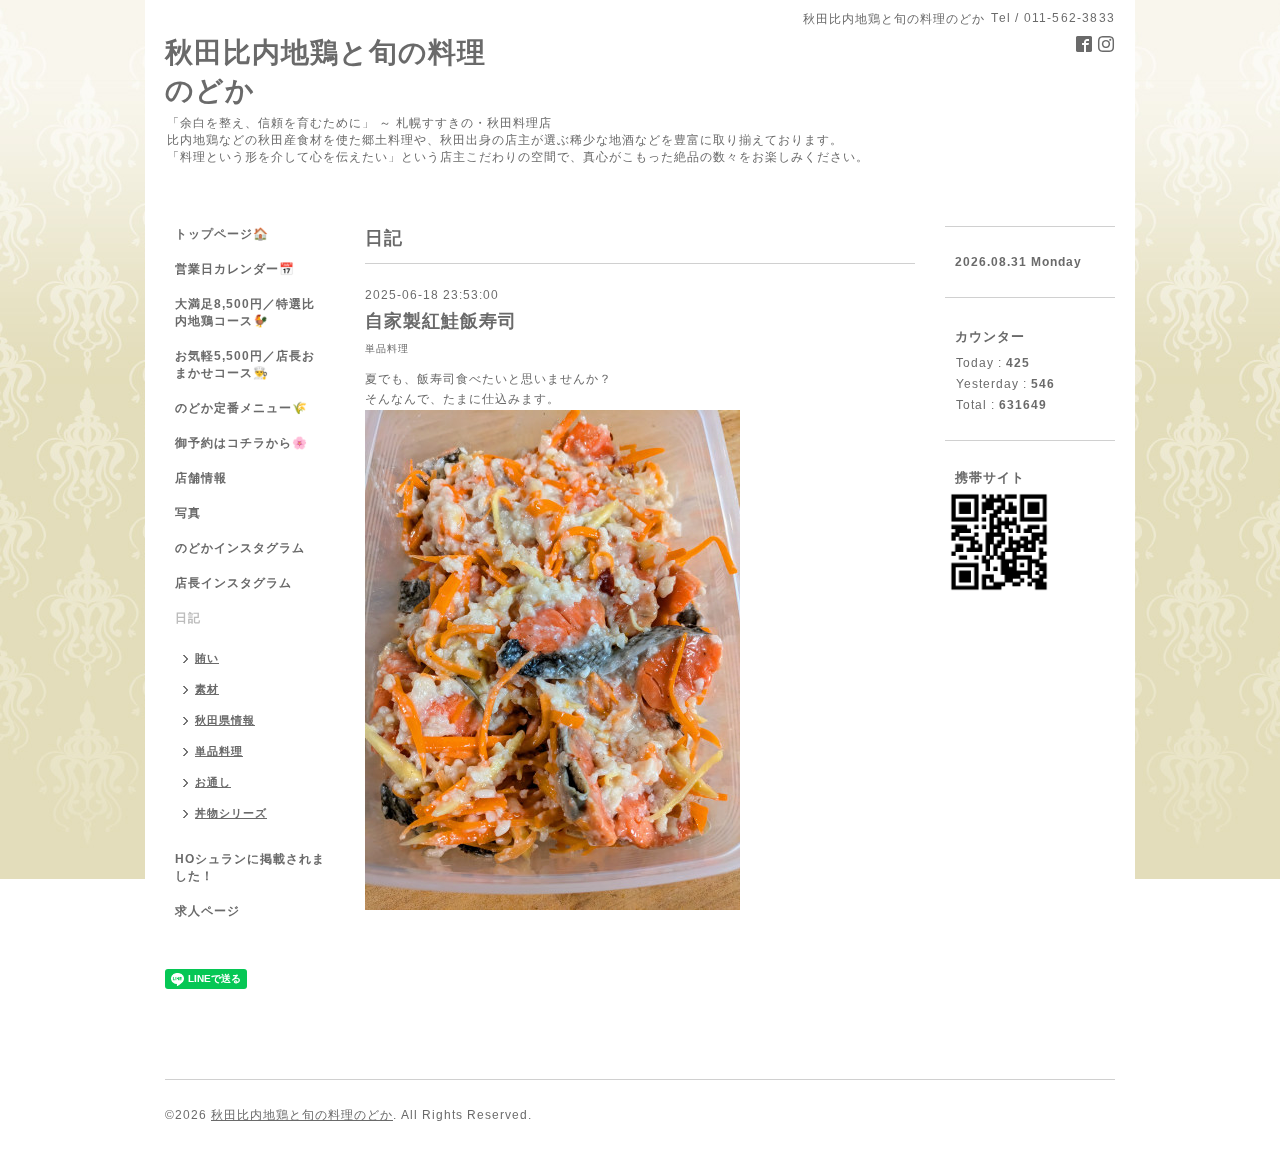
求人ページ (207, 911)
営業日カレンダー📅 (235, 269)
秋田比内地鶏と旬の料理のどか (302, 1115)
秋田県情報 (225, 720)
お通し (213, 782)
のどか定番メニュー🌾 (241, 408)
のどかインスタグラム (240, 548)
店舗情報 (201, 478)
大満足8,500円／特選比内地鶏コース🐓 (245, 312)
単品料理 (387, 348)
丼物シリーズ (231, 813)
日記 (188, 618)
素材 (207, 689)
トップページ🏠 (222, 234)
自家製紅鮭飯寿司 (441, 321)
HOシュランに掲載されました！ (250, 867)
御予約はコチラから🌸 (241, 443)
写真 (188, 513)
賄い (207, 658)
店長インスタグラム (233, 583)
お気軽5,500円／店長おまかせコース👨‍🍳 (245, 364)
